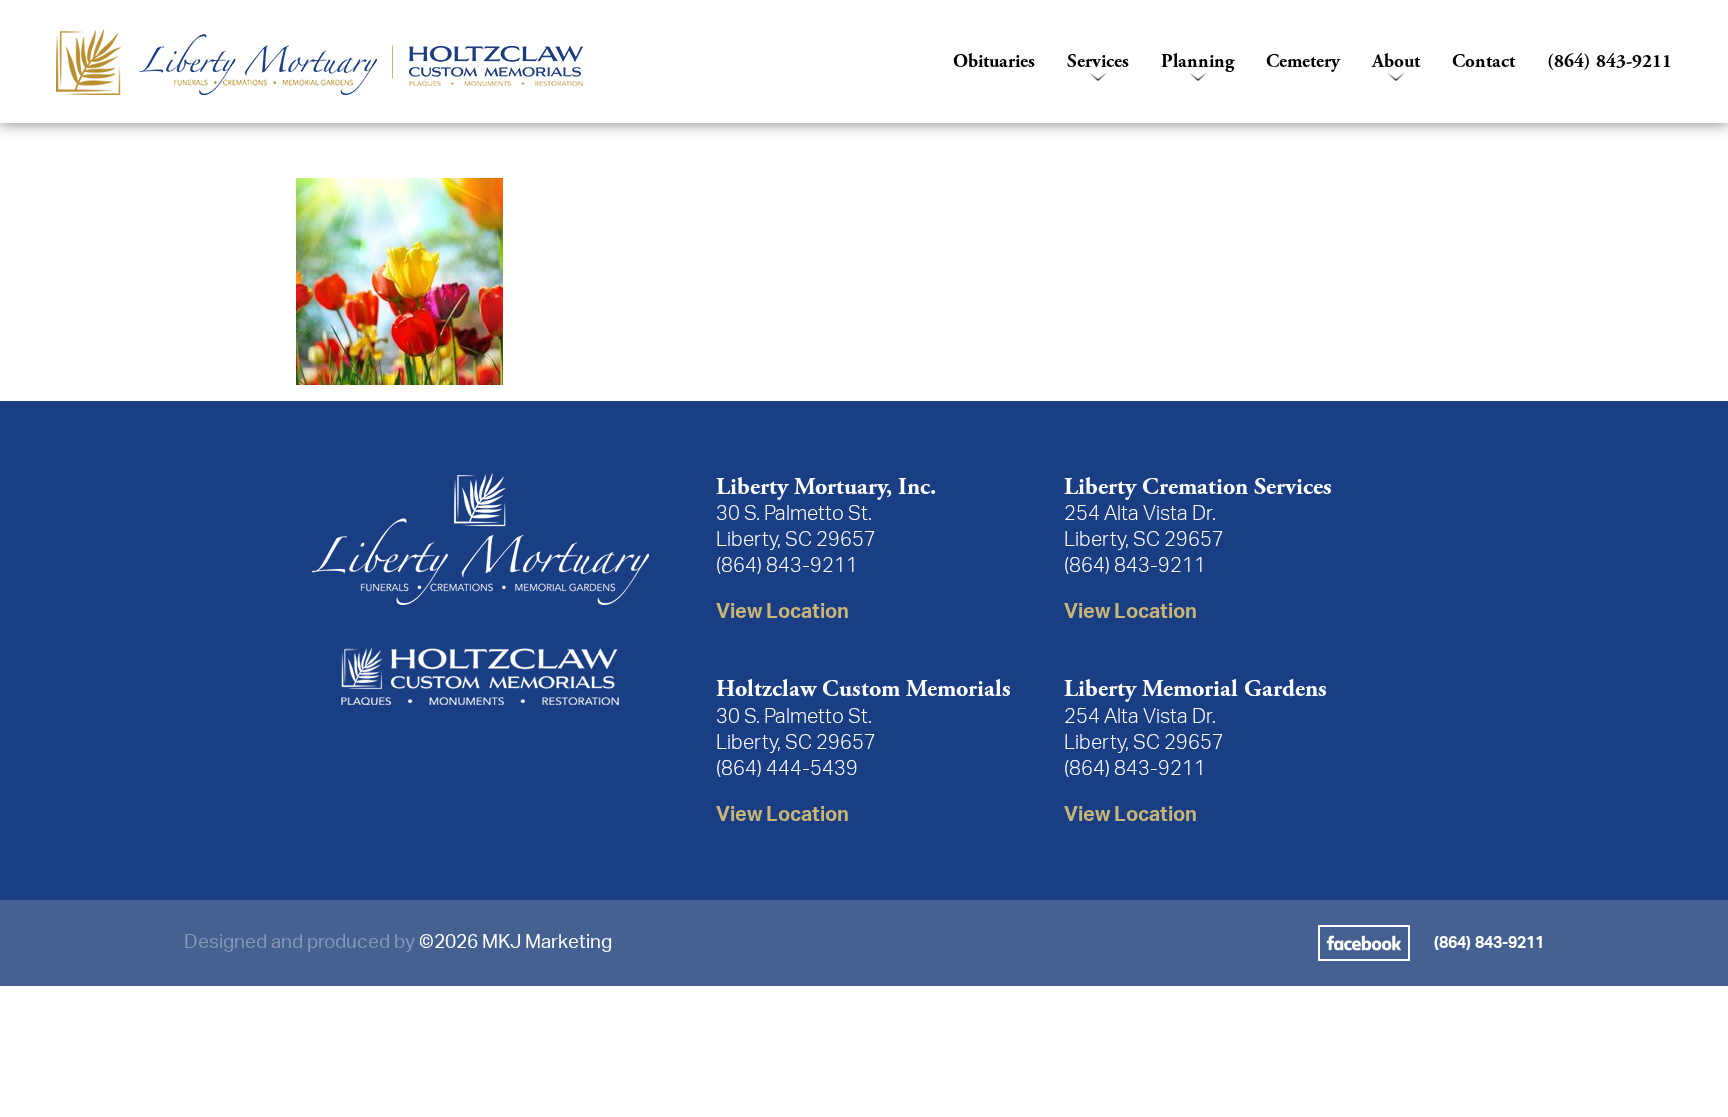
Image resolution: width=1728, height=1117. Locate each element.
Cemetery (1303, 61)
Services (1098, 61)
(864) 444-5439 (787, 769)
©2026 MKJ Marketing (515, 942)
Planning (1197, 61)
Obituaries (994, 61)
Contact (1483, 61)
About (1396, 61)
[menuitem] (488, 62)
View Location (782, 612)
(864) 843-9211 (1609, 61)
